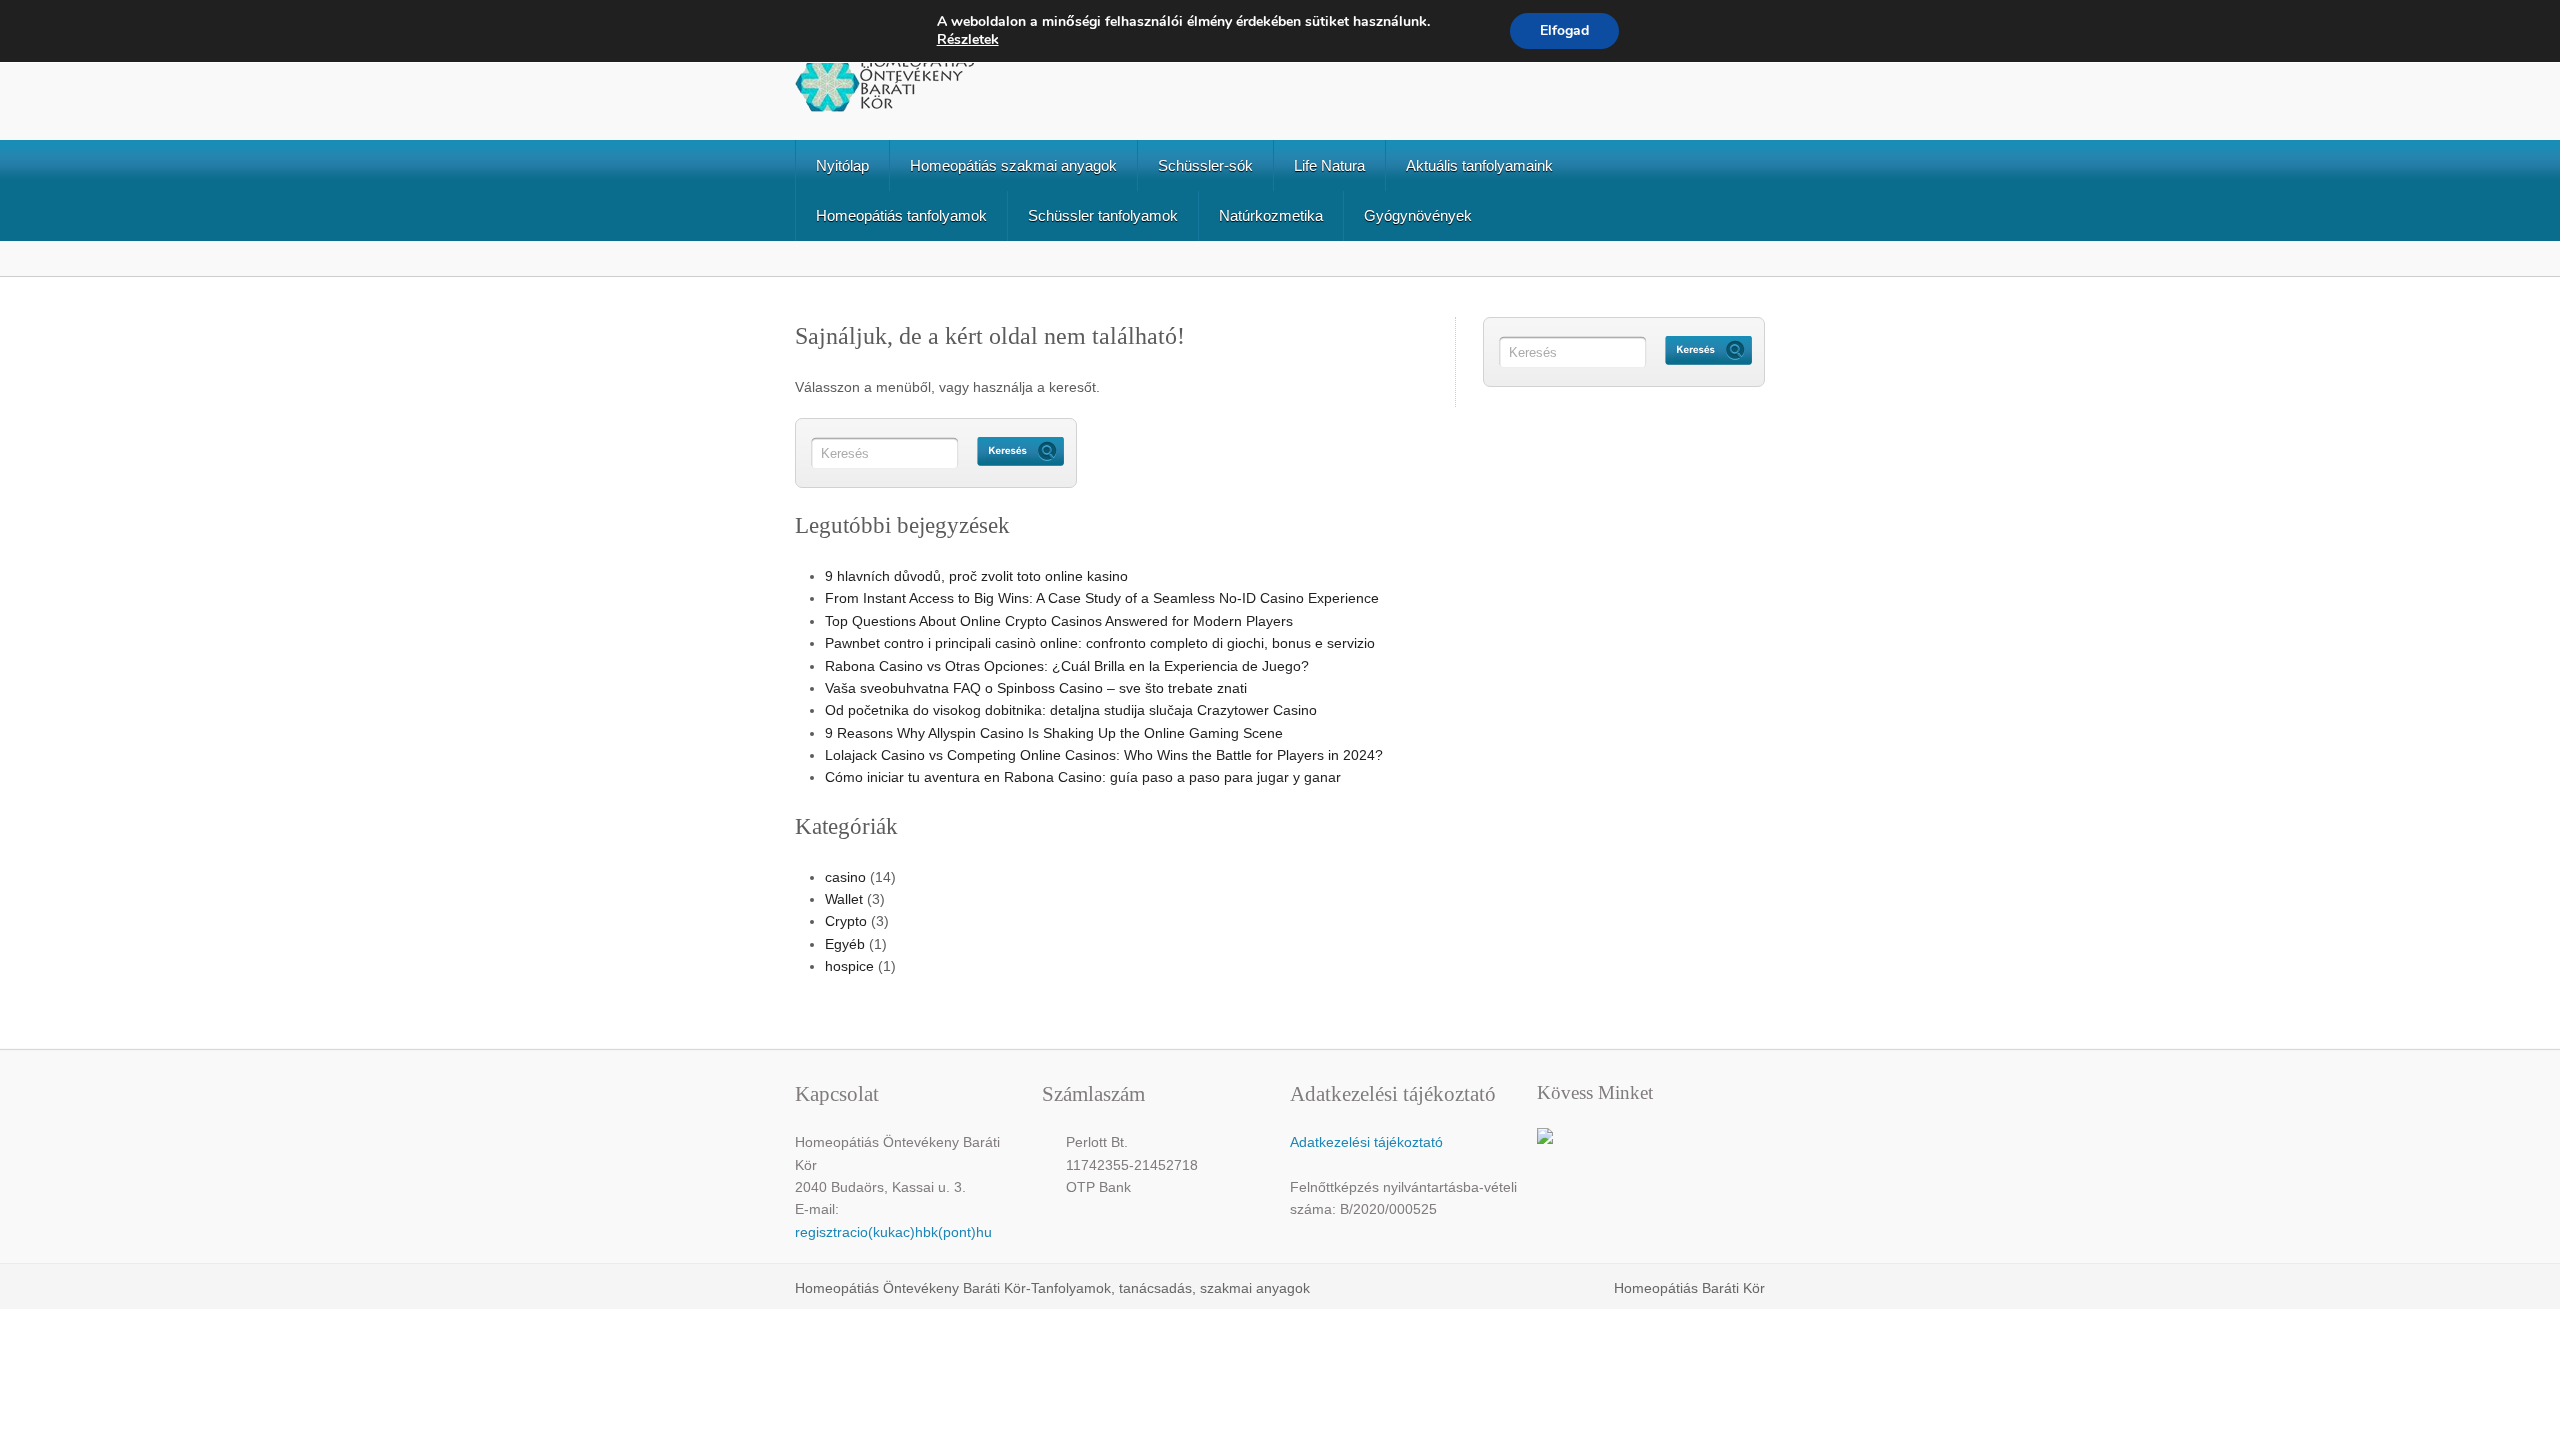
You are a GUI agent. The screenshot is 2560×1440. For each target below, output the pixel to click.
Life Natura (1329, 165)
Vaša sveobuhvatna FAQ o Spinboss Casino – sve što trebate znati (1036, 688)
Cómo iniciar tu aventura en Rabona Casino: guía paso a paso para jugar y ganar (1083, 777)
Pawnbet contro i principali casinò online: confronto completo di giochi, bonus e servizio (1100, 643)
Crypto (846, 921)
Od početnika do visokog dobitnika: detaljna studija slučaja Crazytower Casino (1071, 710)
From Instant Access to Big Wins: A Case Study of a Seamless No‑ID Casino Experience (1102, 598)
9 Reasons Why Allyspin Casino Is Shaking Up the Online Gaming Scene (1054, 733)
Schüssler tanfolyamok (1103, 215)
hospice (849, 966)
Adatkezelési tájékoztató (1366, 1142)
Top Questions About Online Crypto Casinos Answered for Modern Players (1059, 621)
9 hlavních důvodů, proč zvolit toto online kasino (976, 576)
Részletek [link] (968, 39)
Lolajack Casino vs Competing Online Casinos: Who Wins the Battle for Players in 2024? (1104, 755)
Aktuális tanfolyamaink (1479, 165)
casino (845, 877)
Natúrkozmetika (1271, 215)
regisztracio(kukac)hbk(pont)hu (893, 1232)
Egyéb (845, 944)
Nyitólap (842, 165)
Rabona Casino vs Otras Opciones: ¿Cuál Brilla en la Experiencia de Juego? (1067, 666)
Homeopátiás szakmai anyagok (1013, 165)
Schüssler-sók (1205, 165)
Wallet (844, 899)
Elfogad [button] (1564, 30)
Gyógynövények (1418, 215)
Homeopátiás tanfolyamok (901, 215)
